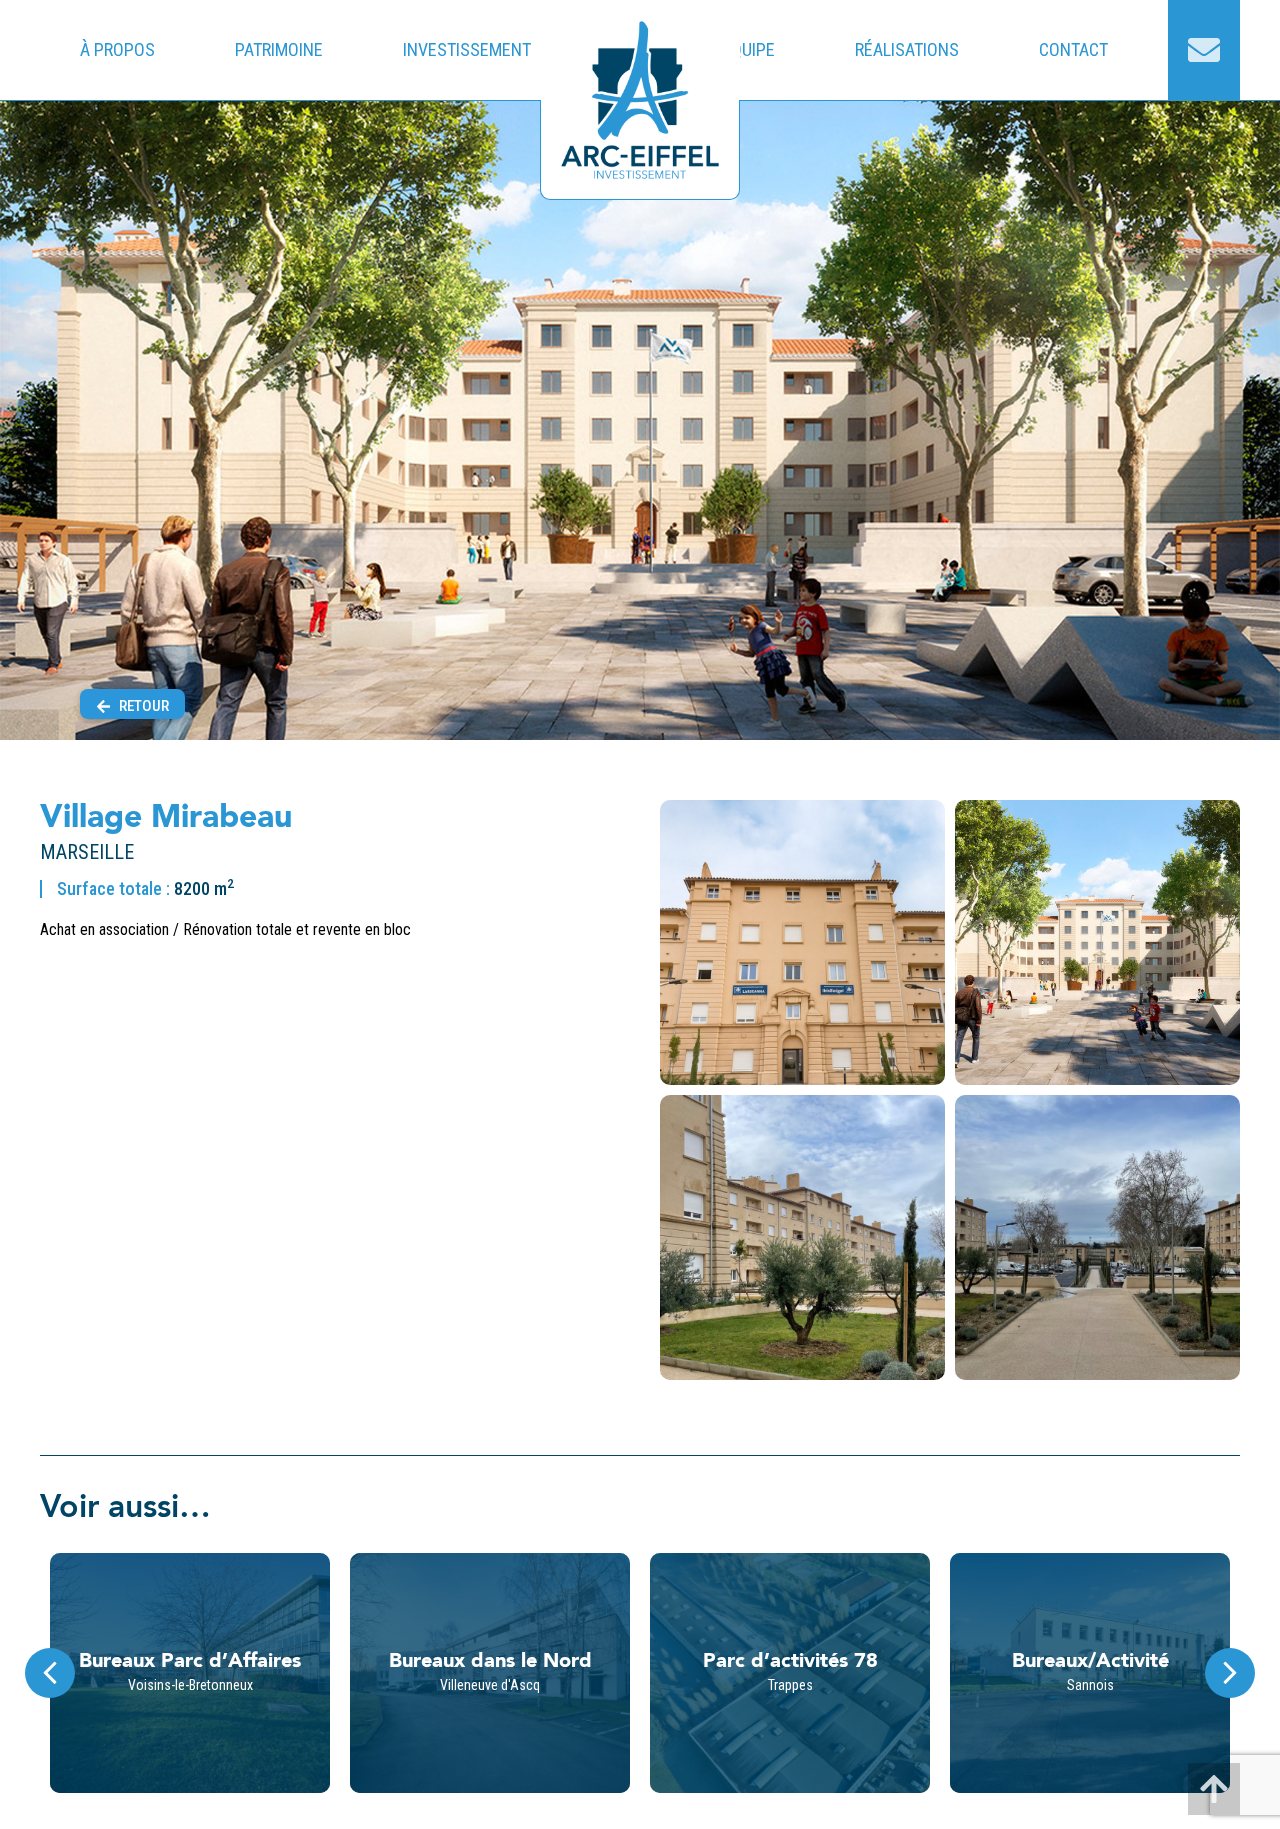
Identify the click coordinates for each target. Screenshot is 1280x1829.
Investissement (467, 49)
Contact (1073, 49)
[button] (1230, 1673)
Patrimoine (279, 49)
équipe (748, 49)
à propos (117, 49)
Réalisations (907, 49)
